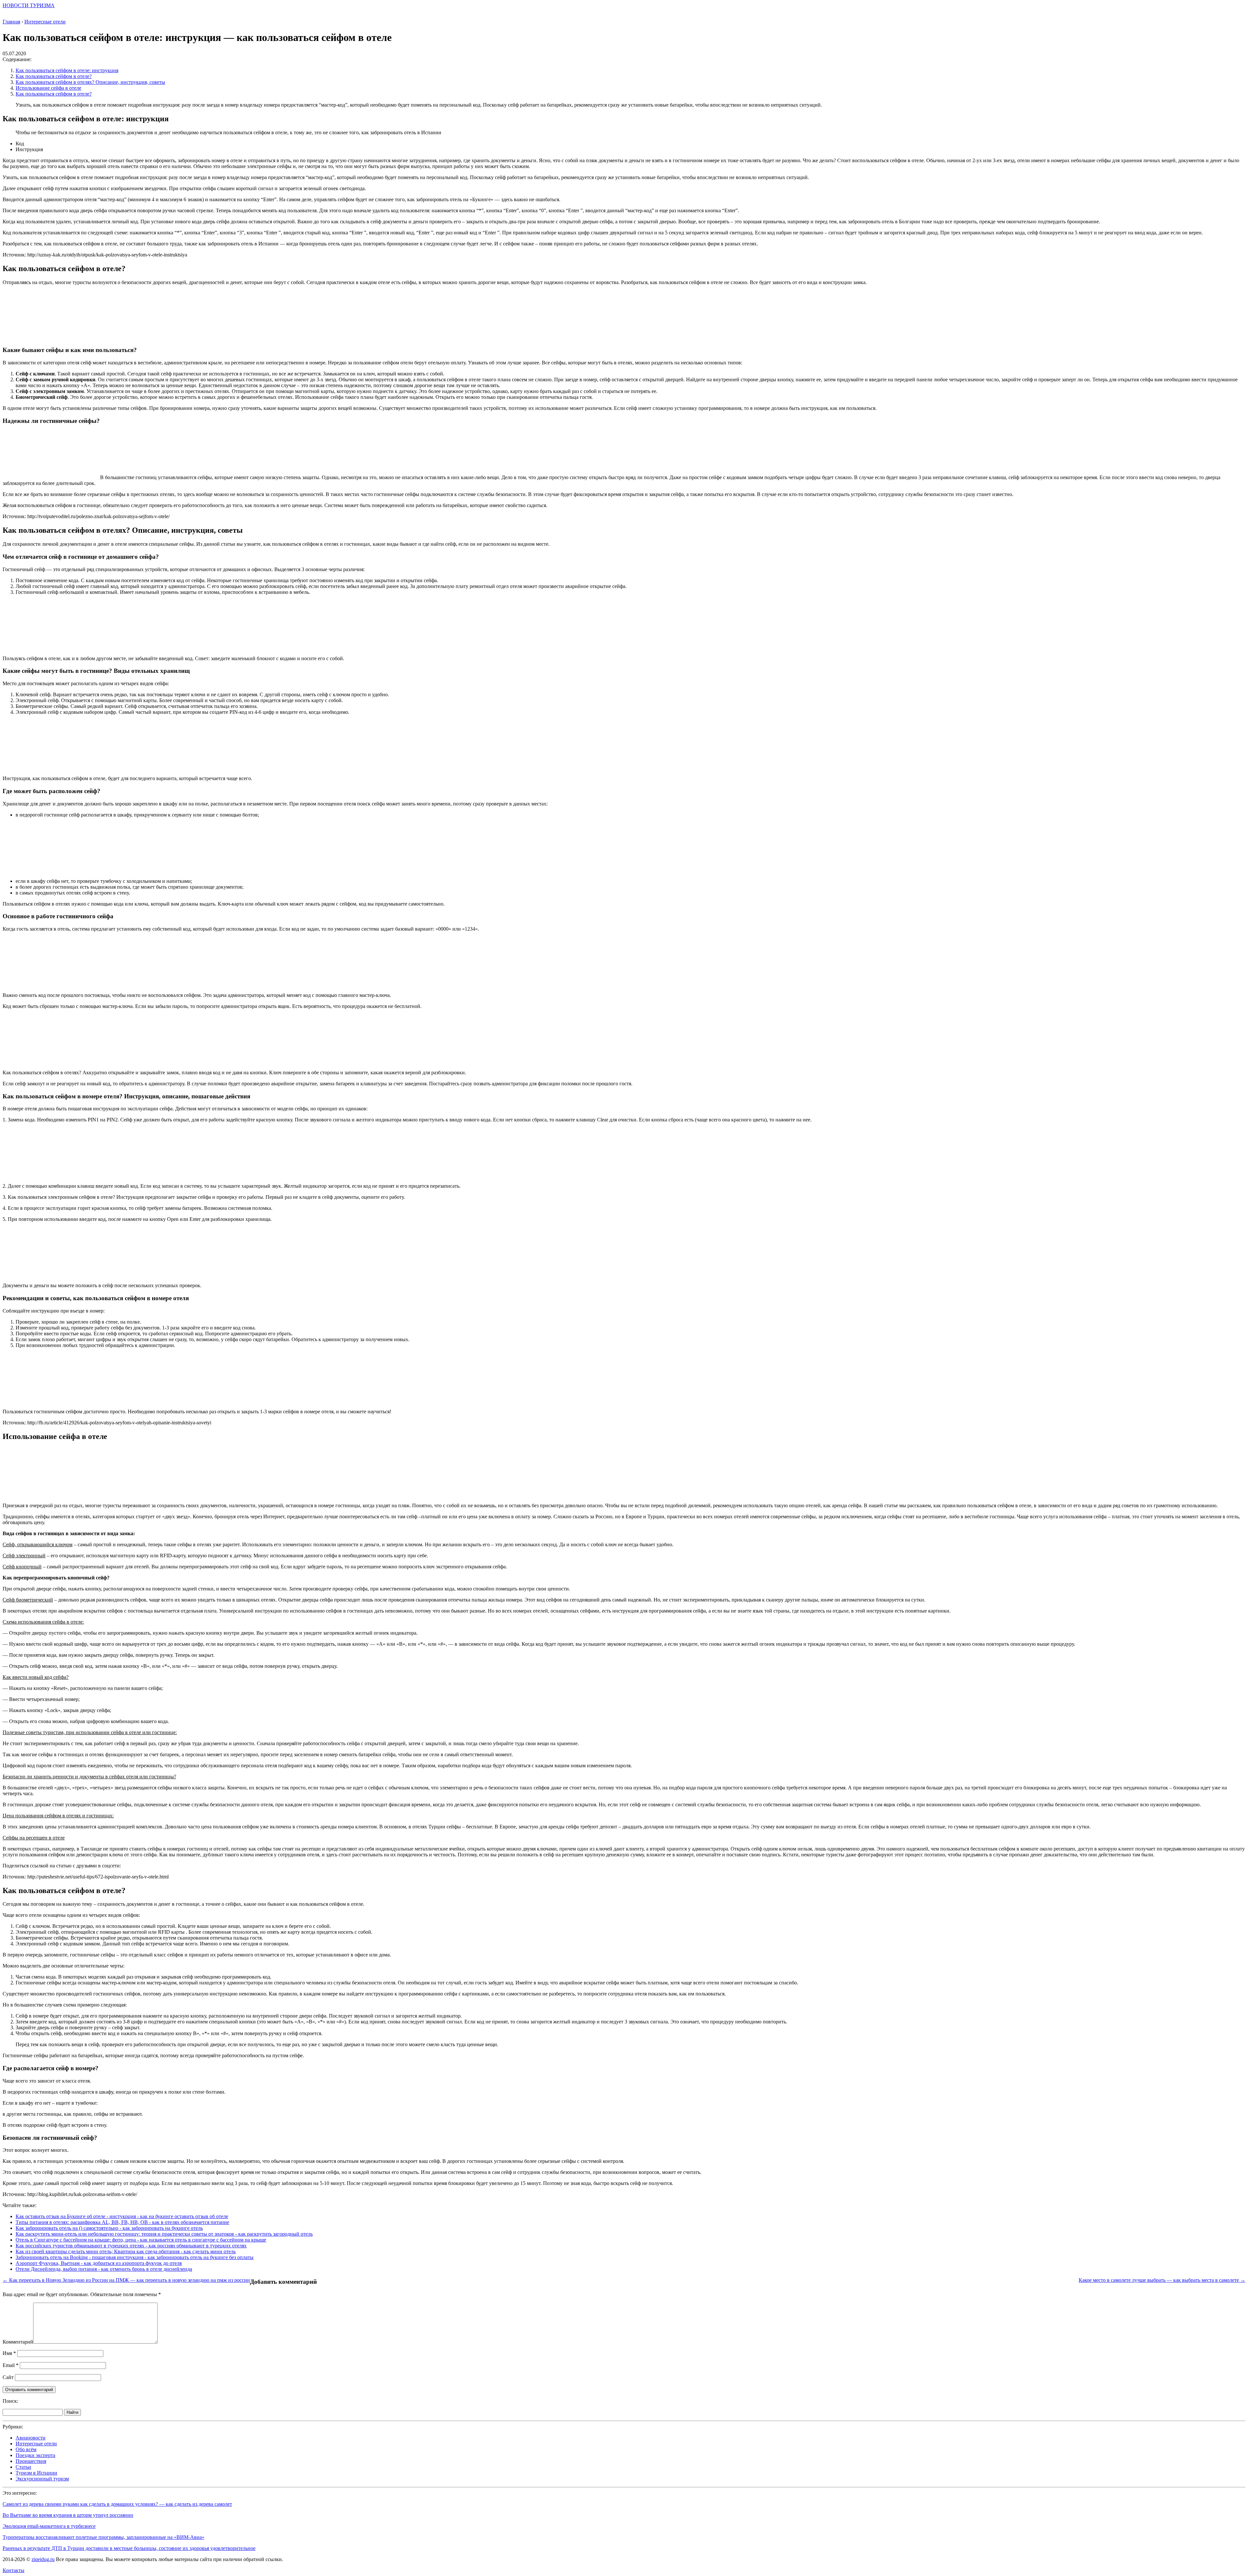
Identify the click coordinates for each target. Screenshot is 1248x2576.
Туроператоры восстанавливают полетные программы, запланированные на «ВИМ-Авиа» (104, 2537)
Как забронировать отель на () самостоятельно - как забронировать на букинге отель (109, 2228)
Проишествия (31, 2461)
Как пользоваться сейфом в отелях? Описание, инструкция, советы (90, 82)
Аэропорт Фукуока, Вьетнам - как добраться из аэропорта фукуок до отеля (99, 2263)
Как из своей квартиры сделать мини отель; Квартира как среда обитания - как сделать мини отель (126, 2251)
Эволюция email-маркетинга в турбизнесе (49, 2526)
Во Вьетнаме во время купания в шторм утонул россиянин (68, 2515)
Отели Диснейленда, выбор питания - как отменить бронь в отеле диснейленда (104, 2269)
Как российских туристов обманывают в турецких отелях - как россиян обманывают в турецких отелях (131, 2246)
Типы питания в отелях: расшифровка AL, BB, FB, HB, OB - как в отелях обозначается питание (122, 2222)
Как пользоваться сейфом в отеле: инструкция (67, 70)
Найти (72, 2412)
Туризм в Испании (36, 2473)
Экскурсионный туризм (42, 2479)
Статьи (23, 2467)
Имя (9, 2353)
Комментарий (18, 2342)
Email (11, 2365)
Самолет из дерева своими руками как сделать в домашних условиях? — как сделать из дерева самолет (117, 2504)
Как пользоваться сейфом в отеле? (54, 76)
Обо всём (26, 2449)
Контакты (13, 2570)
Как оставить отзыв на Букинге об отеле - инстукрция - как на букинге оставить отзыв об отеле (122, 2216)
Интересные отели (36, 2444)
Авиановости (31, 2438)
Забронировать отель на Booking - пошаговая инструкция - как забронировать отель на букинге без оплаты (135, 2257)
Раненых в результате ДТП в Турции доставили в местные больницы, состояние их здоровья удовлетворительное (129, 2548)
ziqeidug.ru (43, 2559)
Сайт (8, 2377)
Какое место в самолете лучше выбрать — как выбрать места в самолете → (1162, 2280)
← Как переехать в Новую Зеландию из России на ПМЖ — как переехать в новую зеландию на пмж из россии (126, 2280)
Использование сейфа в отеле (48, 88)
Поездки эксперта (35, 2455)
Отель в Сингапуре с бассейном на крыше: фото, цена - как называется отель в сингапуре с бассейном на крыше (141, 2240)
